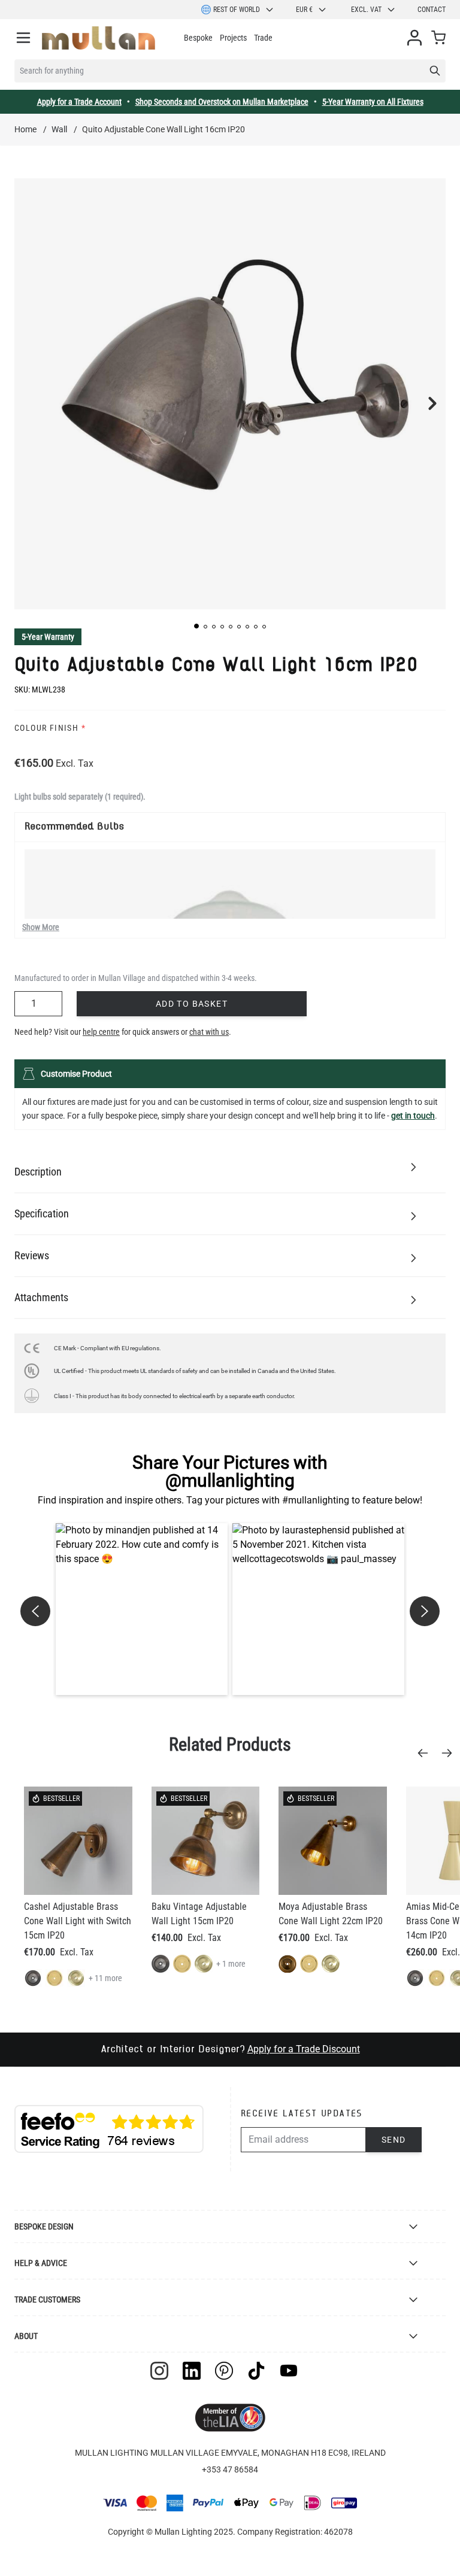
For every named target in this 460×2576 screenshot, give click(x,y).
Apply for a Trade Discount (304, 2049)
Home (25, 129)
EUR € (304, 10)
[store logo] (99, 38)
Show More (41, 927)
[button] (196, 626)
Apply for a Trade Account (79, 102)
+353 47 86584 (230, 2469)
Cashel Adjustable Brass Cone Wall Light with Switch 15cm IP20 (78, 1921)
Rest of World (237, 10)
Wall (59, 129)
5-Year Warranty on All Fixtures (373, 102)
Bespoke (198, 38)
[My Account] (414, 38)
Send (394, 2140)
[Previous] (426, 1753)
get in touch (413, 1116)
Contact (432, 10)
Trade (263, 38)
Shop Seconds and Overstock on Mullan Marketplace (222, 102)
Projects (233, 38)
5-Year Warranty (48, 637)
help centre (101, 1032)
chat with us (209, 1032)
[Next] (450, 1753)
